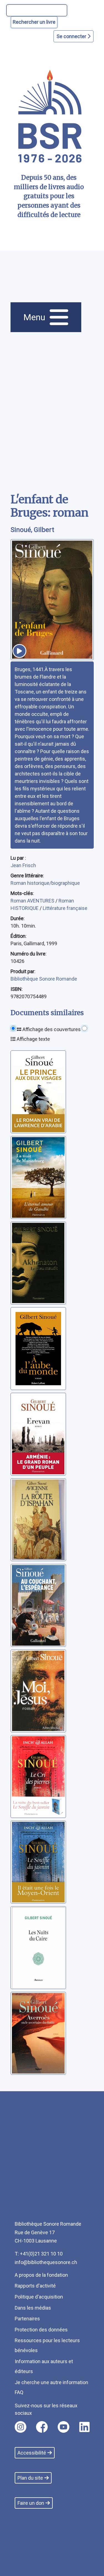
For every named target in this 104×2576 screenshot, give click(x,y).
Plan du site (30, 2478)
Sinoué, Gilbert (32, 530)
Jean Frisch (23, 865)
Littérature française (65, 908)
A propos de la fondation (41, 2275)
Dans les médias (33, 2308)
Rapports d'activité (35, 2286)
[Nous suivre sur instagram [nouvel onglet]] (21, 2427)
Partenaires (27, 2319)
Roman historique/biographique (45, 883)
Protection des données (41, 2330)
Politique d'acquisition (39, 2297)
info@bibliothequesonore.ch (46, 2262)
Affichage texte (33, 1039)
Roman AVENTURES (33, 901)
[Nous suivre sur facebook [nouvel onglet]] (42, 2427)
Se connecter (72, 36)
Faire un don (31, 2503)
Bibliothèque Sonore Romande (44, 979)
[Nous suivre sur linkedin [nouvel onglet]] (84, 2427)
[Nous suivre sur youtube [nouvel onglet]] (64, 2427)
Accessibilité (32, 2453)
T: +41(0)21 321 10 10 (39, 2254)
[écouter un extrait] (19, 651)
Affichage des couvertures (51, 1029)
